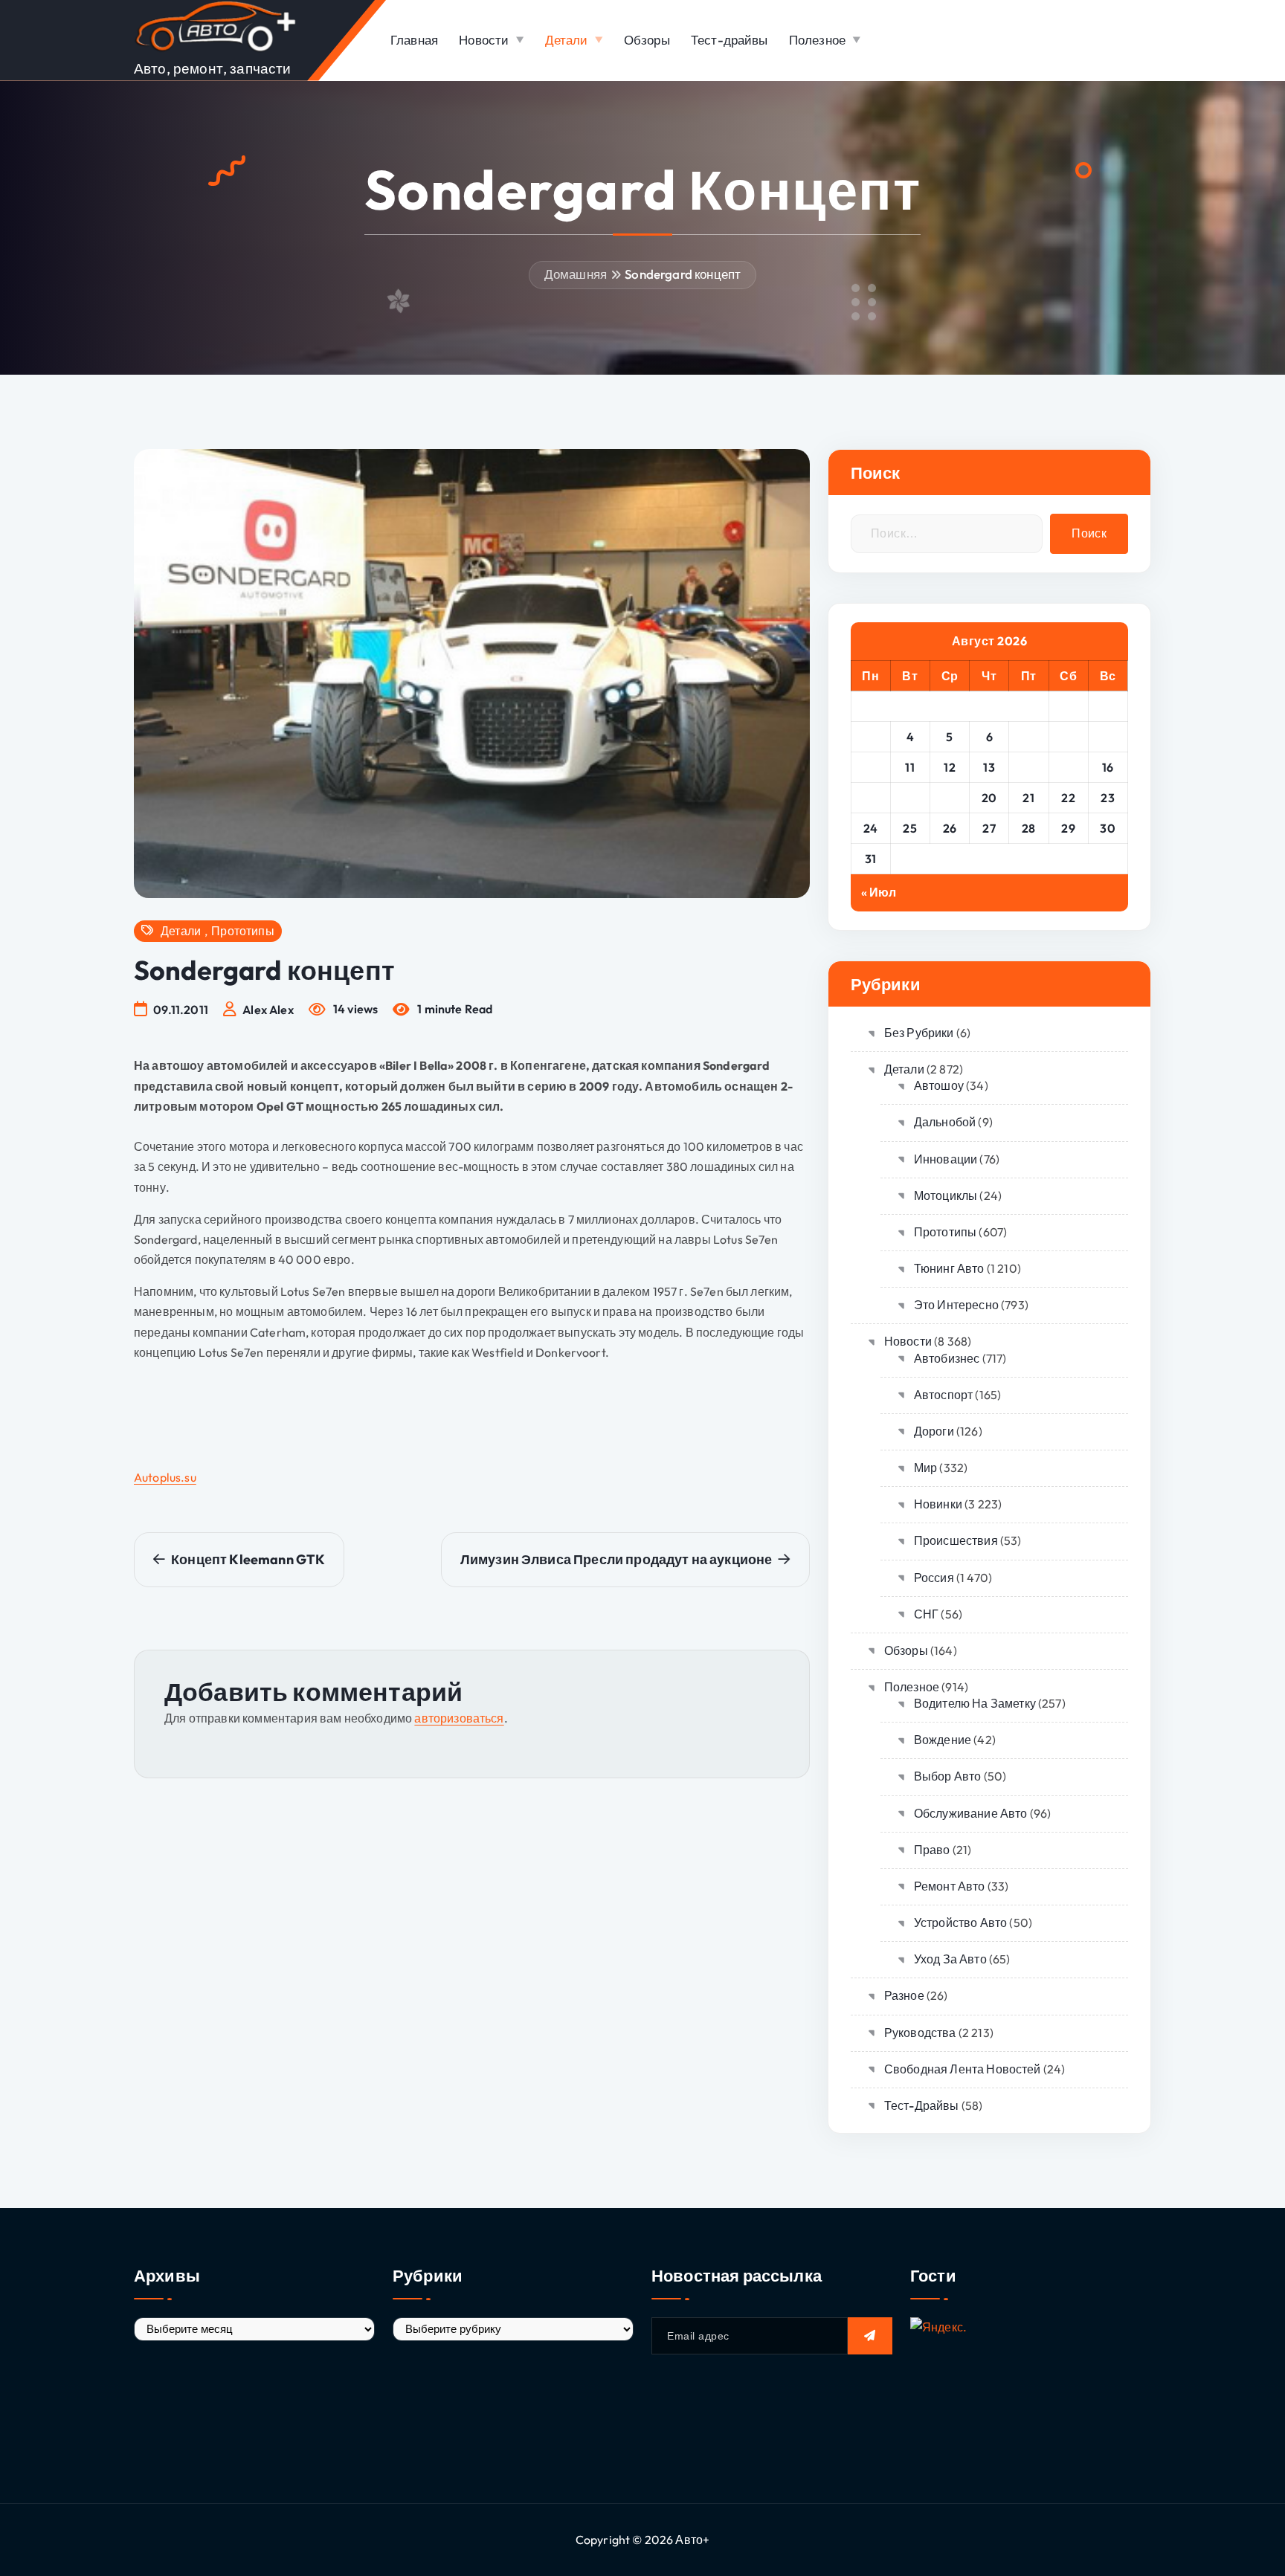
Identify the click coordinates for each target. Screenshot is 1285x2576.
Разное (904, 1995)
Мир (925, 1468)
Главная (414, 40)
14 (1029, 767)
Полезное (817, 40)
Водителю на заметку (975, 1703)
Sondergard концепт (683, 274)
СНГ (926, 1614)
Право (932, 1850)
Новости (484, 40)
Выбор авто (948, 1776)
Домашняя (576, 274)
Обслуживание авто (971, 1813)
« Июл (879, 892)
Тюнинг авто (949, 1268)
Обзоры (647, 40)
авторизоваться (459, 1718)
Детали (567, 40)
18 (910, 798)
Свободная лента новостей (963, 2069)
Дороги (934, 1431)
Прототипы (242, 931)
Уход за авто (950, 1959)
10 (871, 767)
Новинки (938, 1504)
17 (870, 798)
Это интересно (956, 1305)
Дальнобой (945, 1122)
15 (1069, 767)
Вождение (943, 1740)
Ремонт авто (950, 1886)
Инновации (946, 1159)
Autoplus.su (165, 1477)
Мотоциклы (946, 1195)
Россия (934, 1578)
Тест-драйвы (730, 40)
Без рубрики (919, 1033)
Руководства (920, 2033)
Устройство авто (960, 1923)
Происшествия (956, 1540)
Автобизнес (947, 1358)
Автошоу (939, 1085)
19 (950, 798)
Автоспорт (943, 1395)
